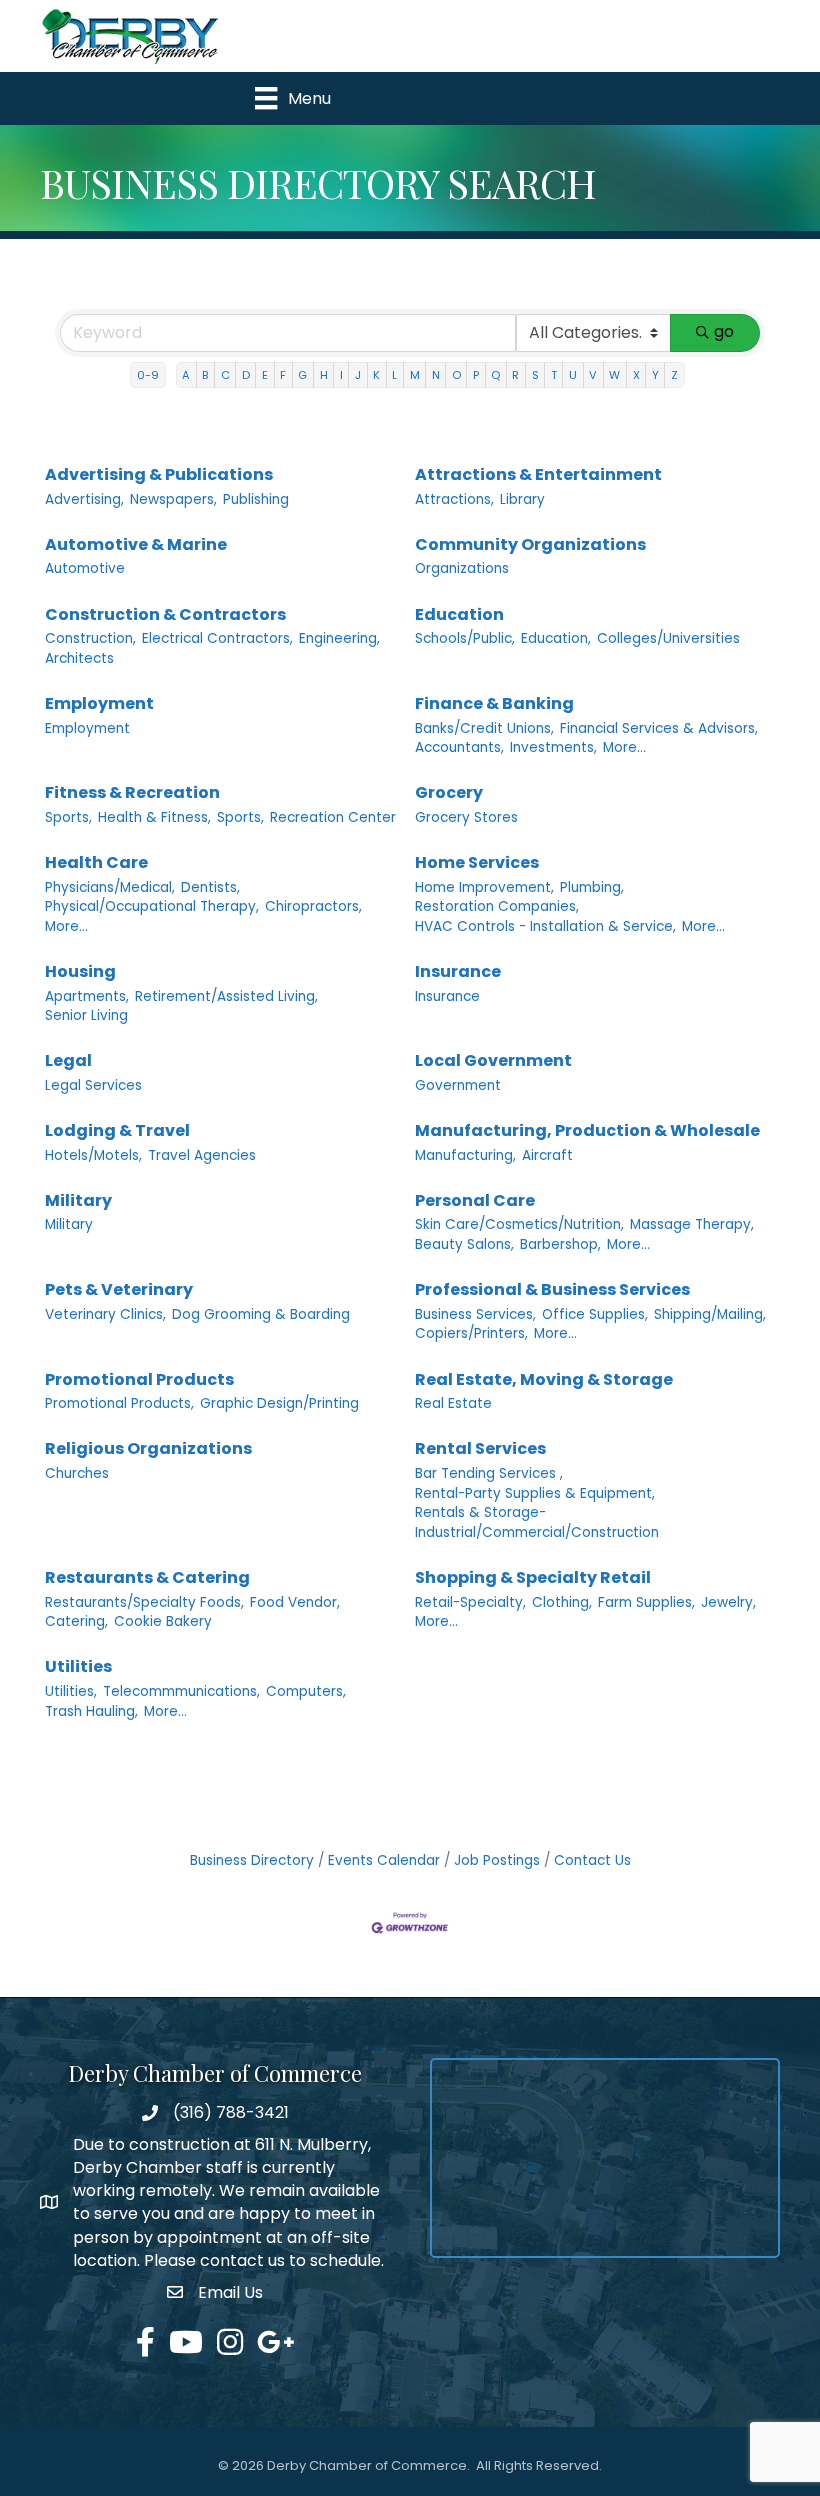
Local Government (493, 1060)
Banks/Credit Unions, (484, 728)
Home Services (477, 862)
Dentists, (210, 887)
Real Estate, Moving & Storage (544, 1379)
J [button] (358, 375)
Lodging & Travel (117, 1130)
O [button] (456, 375)
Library (522, 499)
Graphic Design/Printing (279, 1403)
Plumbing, (592, 887)
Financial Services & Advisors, (659, 728)
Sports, (68, 817)
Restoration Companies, (497, 906)
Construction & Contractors (165, 614)
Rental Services (480, 1448)
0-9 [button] (148, 375)
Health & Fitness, (154, 817)
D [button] (246, 375)
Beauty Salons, (464, 1244)
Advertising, (84, 499)
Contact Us (592, 1860)
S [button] (535, 375)
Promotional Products (139, 1379)
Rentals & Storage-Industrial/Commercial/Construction (537, 1522)
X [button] (636, 375)
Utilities (78, 1666)
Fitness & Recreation (132, 792)
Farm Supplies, (646, 1602)
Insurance (458, 971)
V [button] (593, 375)
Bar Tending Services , (489, 1473)
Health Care (96, 862)
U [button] (573, 375)
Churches (77, 1473)
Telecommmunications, (181, 1691)
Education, (556, 638)
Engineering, (339, 638)
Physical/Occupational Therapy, (152, 906)
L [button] (394, 375)
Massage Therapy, (692, 1224)
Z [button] (674, 375)
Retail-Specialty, (470, 1602)
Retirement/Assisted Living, (226, 996)
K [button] (376, 375)
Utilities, (71, 1691)
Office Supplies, (595, 1314)
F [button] (283, 375)
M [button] (415, 375)
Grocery (449, 792)
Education (459, 614)
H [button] (324, 375)
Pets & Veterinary (119, 1289)
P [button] (476, 375)
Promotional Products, (119, 1403)
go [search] (724, 331)
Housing (80, 971)
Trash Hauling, (91, 1711)
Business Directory (252, 1860)
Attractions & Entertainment (538, 474)
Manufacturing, (465, 1155)
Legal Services (93, 1085)
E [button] (265, 375)
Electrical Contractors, (217, 638)
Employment (99, 703)
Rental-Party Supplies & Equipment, (535, 1493)
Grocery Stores (466, 817)
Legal (68, 1060)
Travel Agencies (202, 1155)
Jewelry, (728, 1602)
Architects (79, 658)
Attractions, (454, 499)
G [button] (302, 375)
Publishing (256, 499)
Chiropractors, (313, 906)
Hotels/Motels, (93, 1155)
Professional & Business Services (552, 1289)
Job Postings (497, 1860)
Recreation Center (333, 817)
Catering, (76, 1621)
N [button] (436, 375)
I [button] (341, 375)
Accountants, (459, 747)
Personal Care (475, 1200)
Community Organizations (530, 544)
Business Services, (475, 1314)
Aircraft (547, 1155)
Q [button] (495, 375)
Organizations (462, 568)
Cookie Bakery (163, 1621)
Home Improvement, (484, 887)
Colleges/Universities (668, 638)
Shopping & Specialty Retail (533, 1577)
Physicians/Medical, (110, 887)
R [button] (515, 375)
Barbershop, (560, 1244)
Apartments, (87, 996)
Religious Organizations (148, 1448)
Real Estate (453, 1403)
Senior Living (86, 1015)
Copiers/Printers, (471, 1333)
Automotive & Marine (136, 544)
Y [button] (655, 375)
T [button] (554, 375)
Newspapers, (173, 499)
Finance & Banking (494, 703)
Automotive (85, 568)
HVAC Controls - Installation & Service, (545, 926)
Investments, (553, 747)
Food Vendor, (295, 1602)
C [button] (225, 375)
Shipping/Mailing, (710, 1314)
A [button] (186, 375)
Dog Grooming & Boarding (261, 1314)
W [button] (614, 375)
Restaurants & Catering (147, 1577)
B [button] (205, 375)
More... (624, 747)
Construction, (90, 638)
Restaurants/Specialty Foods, (144, 1602)
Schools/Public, (465, 638)
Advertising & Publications (159, 474)
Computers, (306, 1691)
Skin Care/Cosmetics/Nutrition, (519, 1224)
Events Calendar (384, 1860)
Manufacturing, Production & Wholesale (587, 1130)
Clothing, (562, 1602)
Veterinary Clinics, (105, 1314)
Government (458, 1085)
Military (78, 1200)
